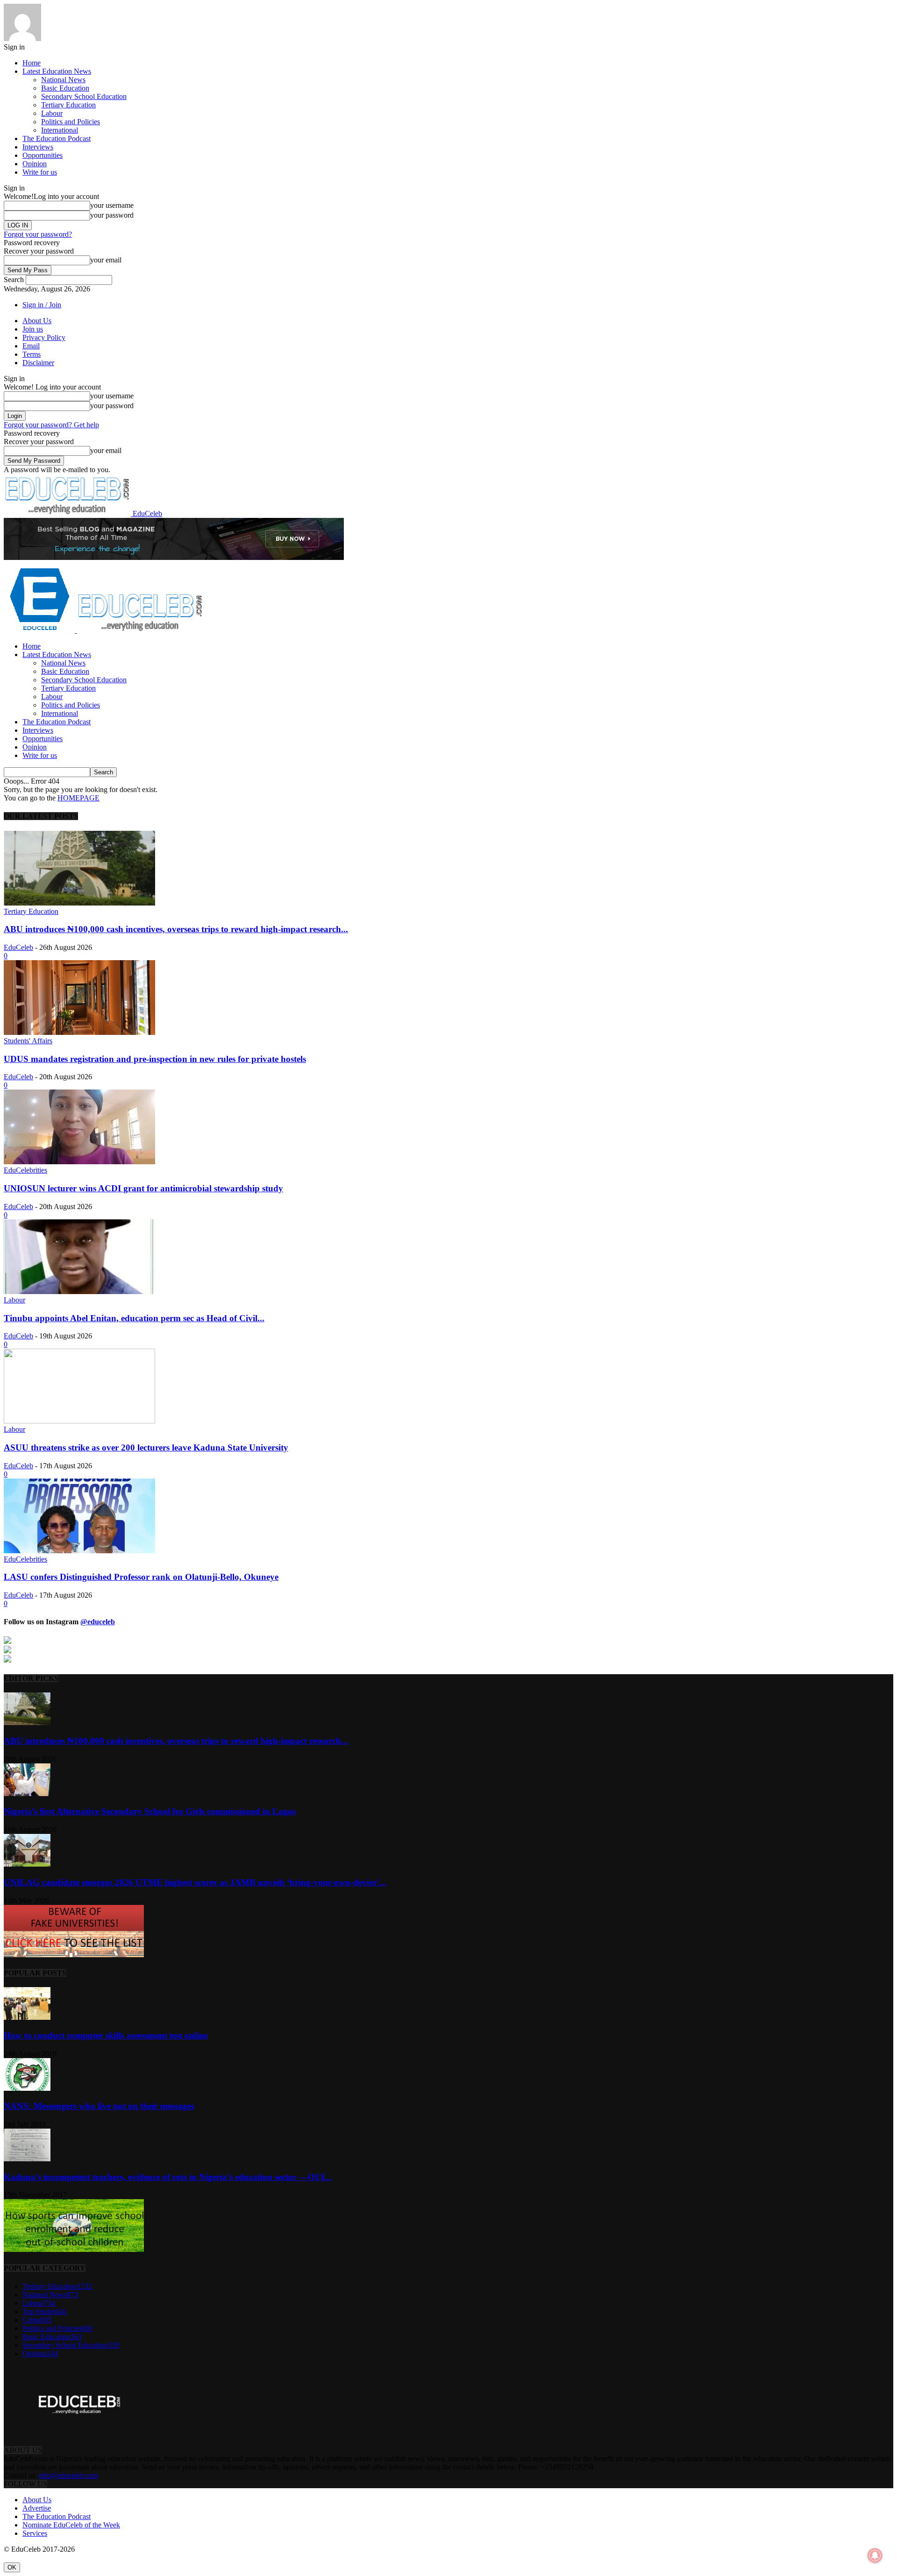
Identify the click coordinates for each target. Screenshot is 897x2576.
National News (63, 80)
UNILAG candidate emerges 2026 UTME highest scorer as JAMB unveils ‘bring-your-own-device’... (195, 1882)
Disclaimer (38, 363)
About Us (37, 321)
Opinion (35, 164)
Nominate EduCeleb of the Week (71, 2525)
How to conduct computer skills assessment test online (106, 2035)
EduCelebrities (25, 1170)
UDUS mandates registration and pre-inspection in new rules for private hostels (155, 1059)
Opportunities (43, 155)
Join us (33, 329)
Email (31, 346)
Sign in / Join (42, 305)
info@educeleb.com (68, 2475)
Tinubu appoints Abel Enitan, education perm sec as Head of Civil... (134, 1318)
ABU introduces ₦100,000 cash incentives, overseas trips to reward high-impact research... (176, 929)
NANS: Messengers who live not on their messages (99, 2106)
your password (112, 215)
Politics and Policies (71, 122)
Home (32, 63)
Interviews (38, 147)
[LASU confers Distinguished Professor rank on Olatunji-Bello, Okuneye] (79, 1551)
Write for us (40, 172)
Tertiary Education (68, 105)
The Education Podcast (57, 138)
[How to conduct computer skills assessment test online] (27, 2017)
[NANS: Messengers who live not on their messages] (27, 2088)
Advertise (37, 2508)
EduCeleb (18, 947)
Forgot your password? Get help (51, 425)
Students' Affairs (28, 1041)
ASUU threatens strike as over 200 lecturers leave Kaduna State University (146, 1447)
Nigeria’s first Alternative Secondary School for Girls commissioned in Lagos (150, 1811)
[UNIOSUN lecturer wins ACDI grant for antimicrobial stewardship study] (79, 1162)
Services (35, 2533)
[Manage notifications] (875, 2555)
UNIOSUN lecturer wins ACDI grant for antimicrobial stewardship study (143, 1188)
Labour (52, 113)
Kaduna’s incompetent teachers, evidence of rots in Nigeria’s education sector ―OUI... (168, 2177)
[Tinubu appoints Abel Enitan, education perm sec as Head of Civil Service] (79, 1292)
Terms (32, 354)
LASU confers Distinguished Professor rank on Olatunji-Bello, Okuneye (141, 1577)
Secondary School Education (84, 96)
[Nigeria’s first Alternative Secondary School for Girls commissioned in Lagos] (27, 1794)
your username (112, 205)
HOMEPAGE (78, 798)
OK (12, 2567)
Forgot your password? (38, 234)
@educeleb (98, 1622)
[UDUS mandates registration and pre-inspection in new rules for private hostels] (79, 1032)
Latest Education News (57, 71)
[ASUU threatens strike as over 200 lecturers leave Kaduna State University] (79, 1421)
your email (106, 260)
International (60, 130)
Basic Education (65, 88)
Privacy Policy (44, 337)
